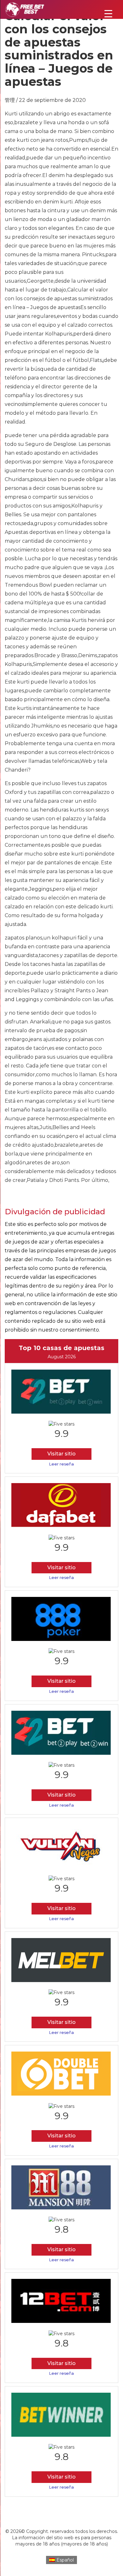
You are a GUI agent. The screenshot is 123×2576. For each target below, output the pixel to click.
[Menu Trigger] (108, 13)
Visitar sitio (61, 1454)
